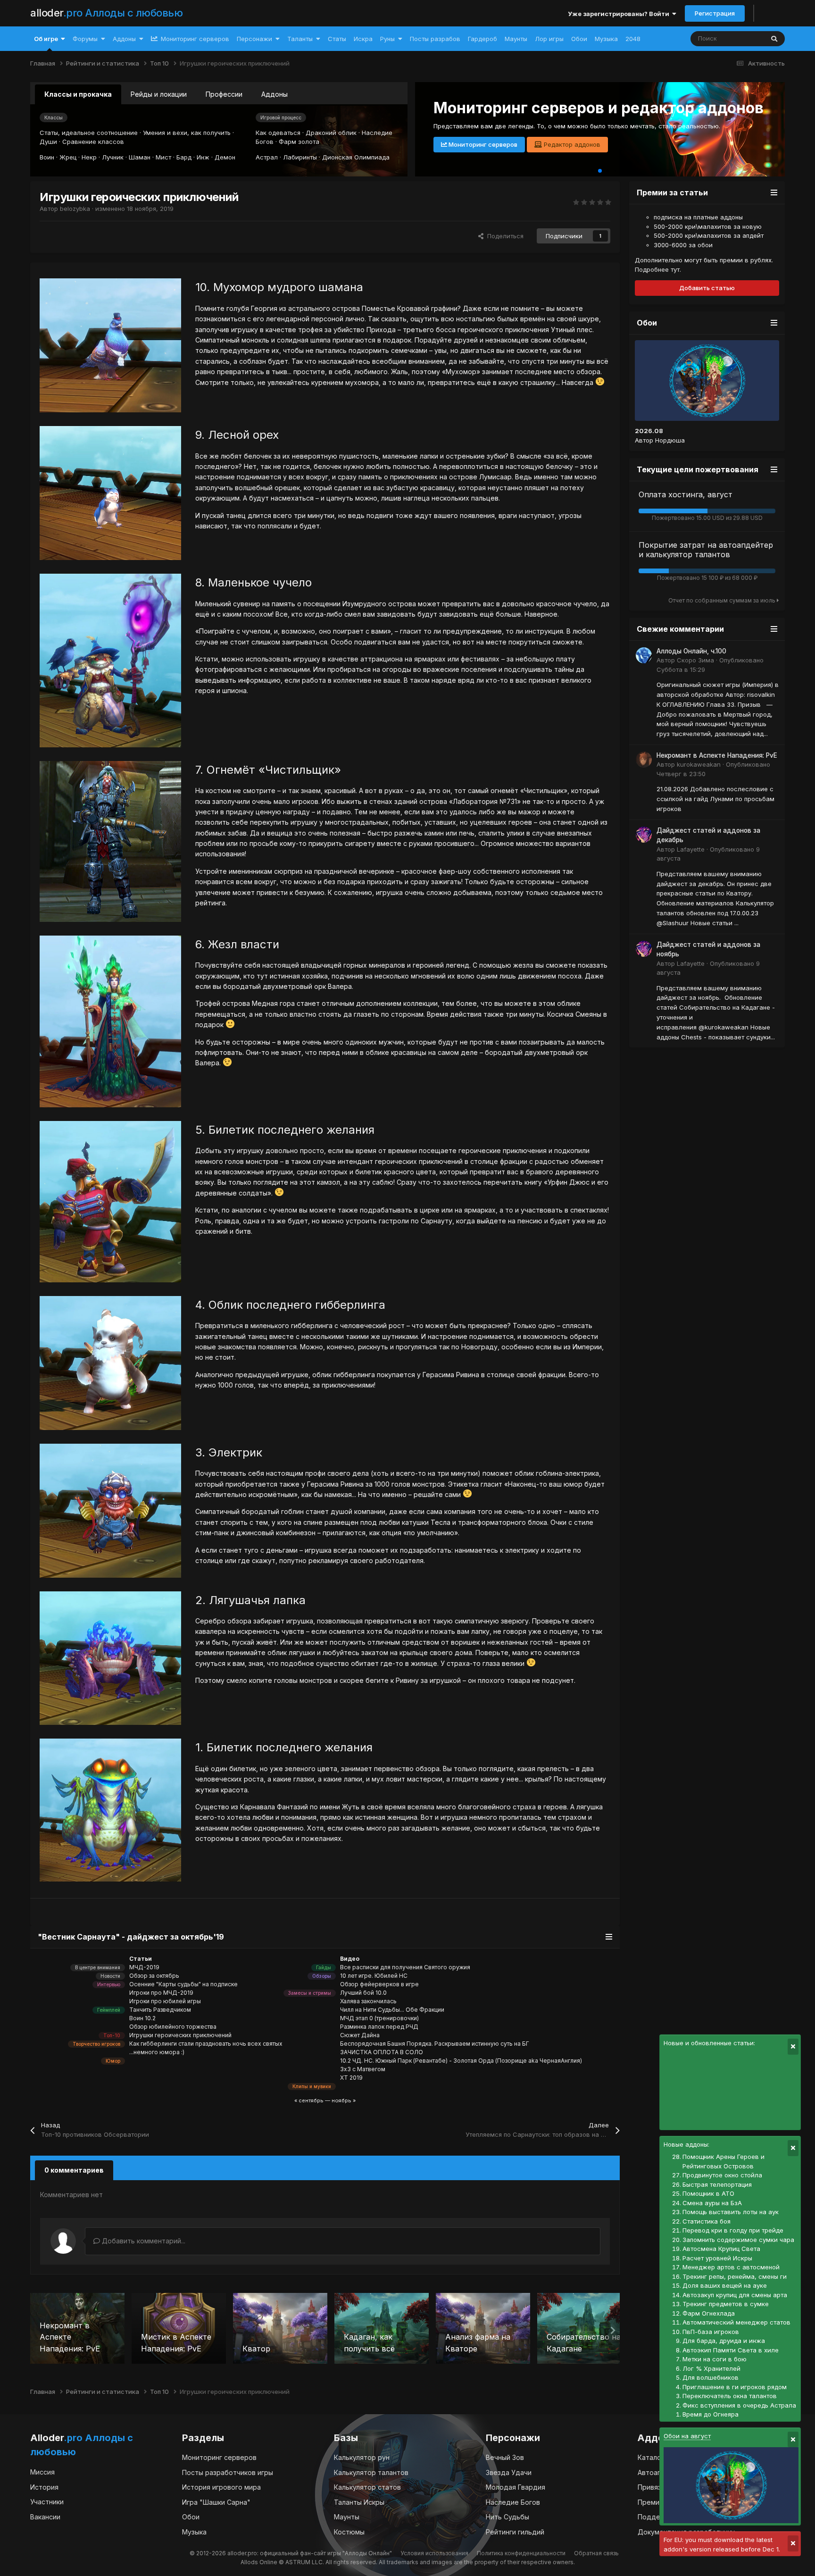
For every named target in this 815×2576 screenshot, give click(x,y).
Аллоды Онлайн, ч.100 (691, 651)
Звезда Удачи (509, 2472)
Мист (163, 157)
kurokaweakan (699, 764)
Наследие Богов (513, 2502)
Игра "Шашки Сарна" (216, 2502)
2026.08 (649, 431)
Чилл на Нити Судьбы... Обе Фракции (392, 2010)
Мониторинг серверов (194, 39)
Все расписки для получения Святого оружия (405, 1967)
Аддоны (124, 39)
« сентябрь (309, 2100)
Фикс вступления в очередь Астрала (739, 2405)
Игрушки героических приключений (180, 2035)
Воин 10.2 (142, 2018)
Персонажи (254, 39)
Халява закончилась (368, 2001)
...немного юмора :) (157, 2052)
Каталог (651, 2457)
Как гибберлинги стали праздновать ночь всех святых (206, 2044)
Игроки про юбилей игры (165, 2001)
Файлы (741, 38)
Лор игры (549, 39)
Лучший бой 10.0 (363, 1993)
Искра (363, 39)
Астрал (267, 157)
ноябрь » (344, 2100)
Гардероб (482, 39)
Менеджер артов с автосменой (731, 2267)
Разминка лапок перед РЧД (379, 2027)
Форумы (85, 39)
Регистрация (715, 13)
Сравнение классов (93, 142)
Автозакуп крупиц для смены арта (735, 2295)
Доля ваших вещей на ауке (725, 2285)
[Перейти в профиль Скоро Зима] (644, 655)
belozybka (75, 209)
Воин (47, 157)
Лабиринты (300, 157)
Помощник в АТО (708, 2193)
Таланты (300, 39)
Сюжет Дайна (360, 2035)
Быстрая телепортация (717, 2184)
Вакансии (45, 2517)
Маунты (516, 39)
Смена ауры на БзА (712, 2203)
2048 (633, 39)
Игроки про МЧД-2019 (161, 1993)
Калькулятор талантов (371, 2472)
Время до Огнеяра (711, 2414)
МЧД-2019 (144, 1967)
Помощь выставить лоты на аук (731, 2212)
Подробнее (464, 144)
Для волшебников (711, 2377)
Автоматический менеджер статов (736, 2322)
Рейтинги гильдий (515, 2532)
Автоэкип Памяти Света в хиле (731, 2350)
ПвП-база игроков (711, 2332)
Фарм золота (299, 142)
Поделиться (503, 236)
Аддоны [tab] (274, 94)
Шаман (140, 157)
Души (48, 142)
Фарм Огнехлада (709, 2313)
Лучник (113, 157)
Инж (203, 157)
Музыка (606, 39)
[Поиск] (774, 39)
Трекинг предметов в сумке (726, 2304)
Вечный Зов (505, 2457)
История (44, 2487)
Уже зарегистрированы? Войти (620, 14)
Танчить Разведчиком (160, 2010)
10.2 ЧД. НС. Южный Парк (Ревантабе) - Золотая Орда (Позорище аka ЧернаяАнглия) (461, 2061)
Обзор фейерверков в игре (379, 1984)
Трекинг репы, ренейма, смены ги (735, 2276)
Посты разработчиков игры (228, 2472)
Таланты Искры (359, 2502)
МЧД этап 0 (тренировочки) (379, 2018)
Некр (89, 157)
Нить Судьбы (507, 2517)
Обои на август (687, 2436)
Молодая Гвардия (516, 2487)
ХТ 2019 (351, 2078)
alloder (106, 13)
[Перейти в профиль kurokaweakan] (644, 760)
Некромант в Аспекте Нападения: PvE (717, 755)
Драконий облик (331, 133)
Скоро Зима (695, 660)
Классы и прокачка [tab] (78, 94)
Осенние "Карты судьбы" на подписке (183, 1984)
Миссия (42, 2472)
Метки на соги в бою (715, 2359)
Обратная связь (596, 2553)
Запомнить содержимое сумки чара (738, 2240)
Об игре (46, 39)
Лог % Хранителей (711, 2368)
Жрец (68, 157)
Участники (47, 2502)
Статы (337, 39)
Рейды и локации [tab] (159, 94)
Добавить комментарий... (143, 2241)
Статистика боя (707, 2221)
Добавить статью (707, 288)
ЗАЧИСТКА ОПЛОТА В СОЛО (382, 2052)
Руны (387, 39)
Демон (225, 157)
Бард (184, 157)
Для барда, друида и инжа (724, 2341)
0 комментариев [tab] (74, 2170)
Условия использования (434, 2553)
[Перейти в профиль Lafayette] (644, 835)
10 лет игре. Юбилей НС (374, 1976)
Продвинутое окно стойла (722, 2175)
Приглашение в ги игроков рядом (735, 2387)
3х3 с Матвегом (363, 2069)
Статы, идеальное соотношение (89, 133)
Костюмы (349, 2532)
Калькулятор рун (362, 2457)
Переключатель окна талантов (730, 2396)
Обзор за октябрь (154, 1976)
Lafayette (691, 849)
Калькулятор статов (367, 2487)
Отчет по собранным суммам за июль (723, 600)
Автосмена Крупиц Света (721, 2249)
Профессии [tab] (224, 94)
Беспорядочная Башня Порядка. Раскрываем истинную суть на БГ (435, 2044)
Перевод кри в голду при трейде (733, 2230)
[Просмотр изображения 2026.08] (707, 381)
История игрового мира (221, 2487)
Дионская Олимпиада (356, 157)
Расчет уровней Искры (717, 2258)
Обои (579, 39)
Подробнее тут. (658, 269)
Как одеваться (278, 133)
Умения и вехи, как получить (187, 133)
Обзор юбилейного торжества (173, 2027)
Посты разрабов (435, 39)
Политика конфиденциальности (521, 2553)
